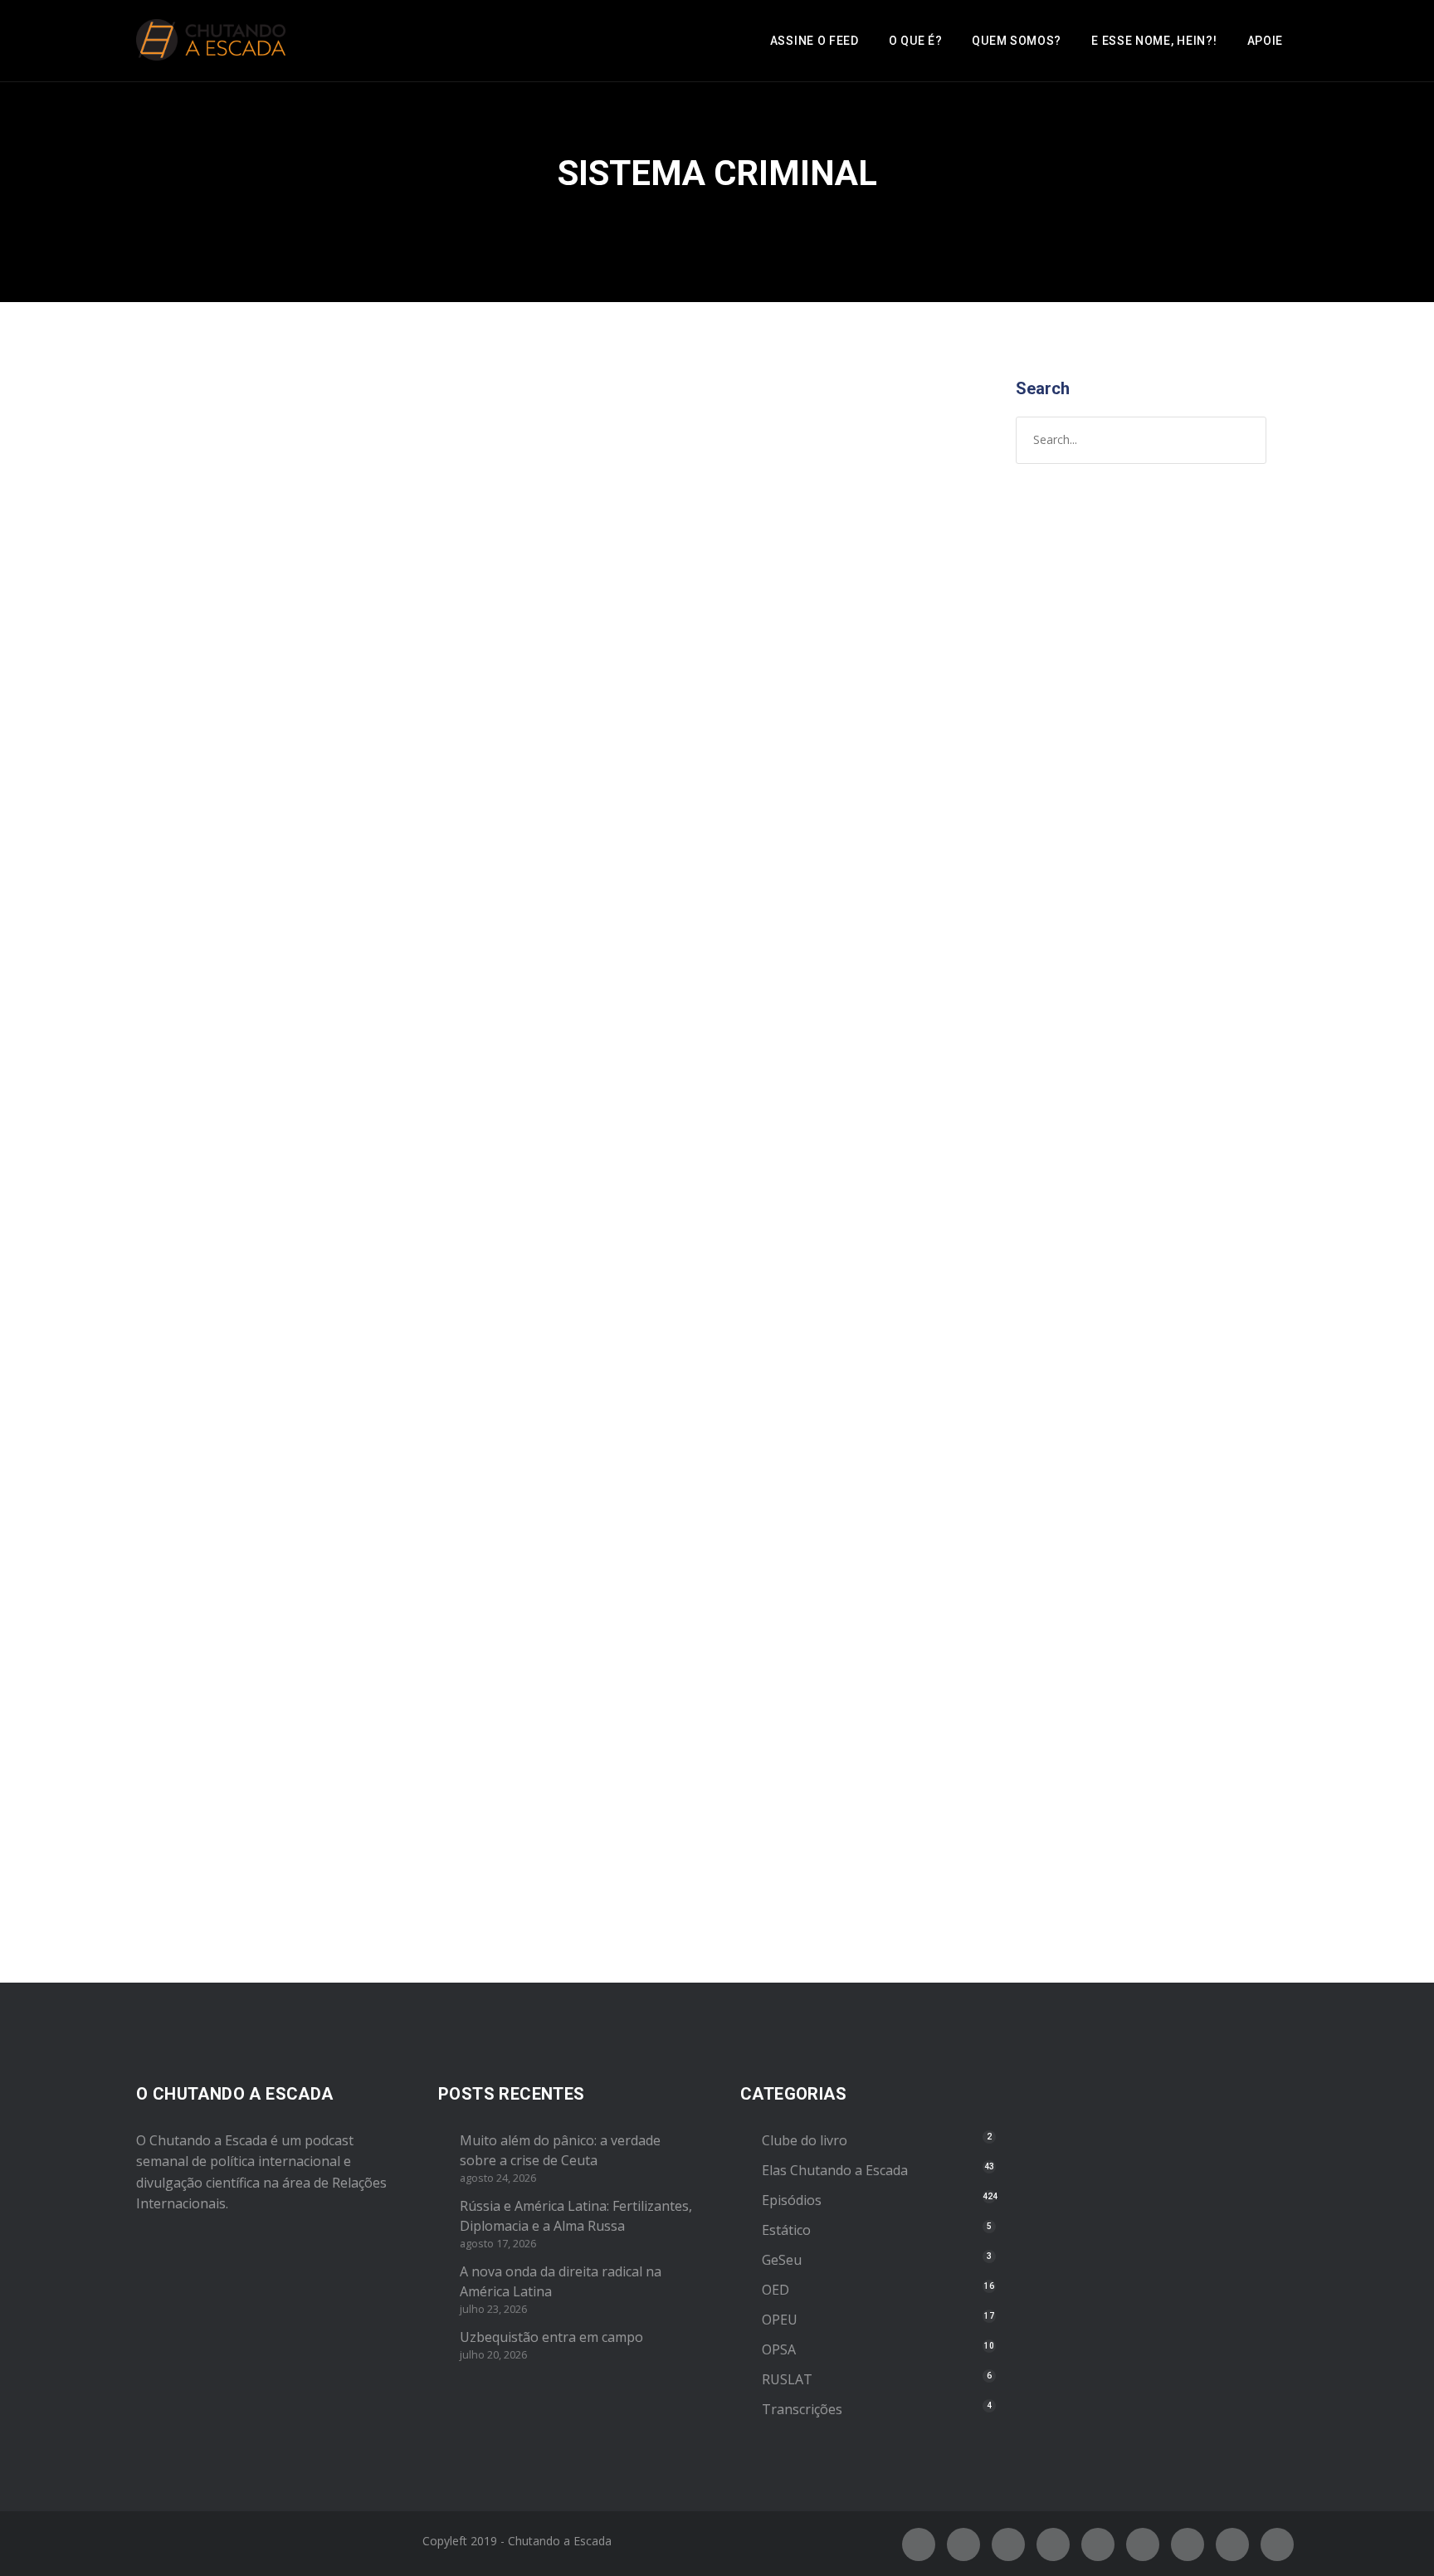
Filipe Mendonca (320, 700)
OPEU (780, 2320)
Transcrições (802, 2409)
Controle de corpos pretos (278, 666)
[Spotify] (1053, 2544)
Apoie (1266, 41)
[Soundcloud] (1277, 2544)
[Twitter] (963, 2544)
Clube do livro (805, 2140)
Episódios (417, 700)
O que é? (916, 41)
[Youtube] (1098, 2544)
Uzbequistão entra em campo (551, 2337)
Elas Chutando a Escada (835, 2170)
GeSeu (782, 2260)
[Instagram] (1008, 2544)
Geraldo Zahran (326, 1541)
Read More (192, 1115)
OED (776, 2290)
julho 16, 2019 (198, 1541)
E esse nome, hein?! (1154, 41)
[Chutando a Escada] (211, 41)
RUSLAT (787, 2379)
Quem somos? (1017, 41)
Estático (786, 2230)
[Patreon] (1232, 2544)
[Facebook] (919, 2544)
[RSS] (1143, 2544)
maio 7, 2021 (194, 700)
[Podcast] (1188, 2544)
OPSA (779, 2349)
